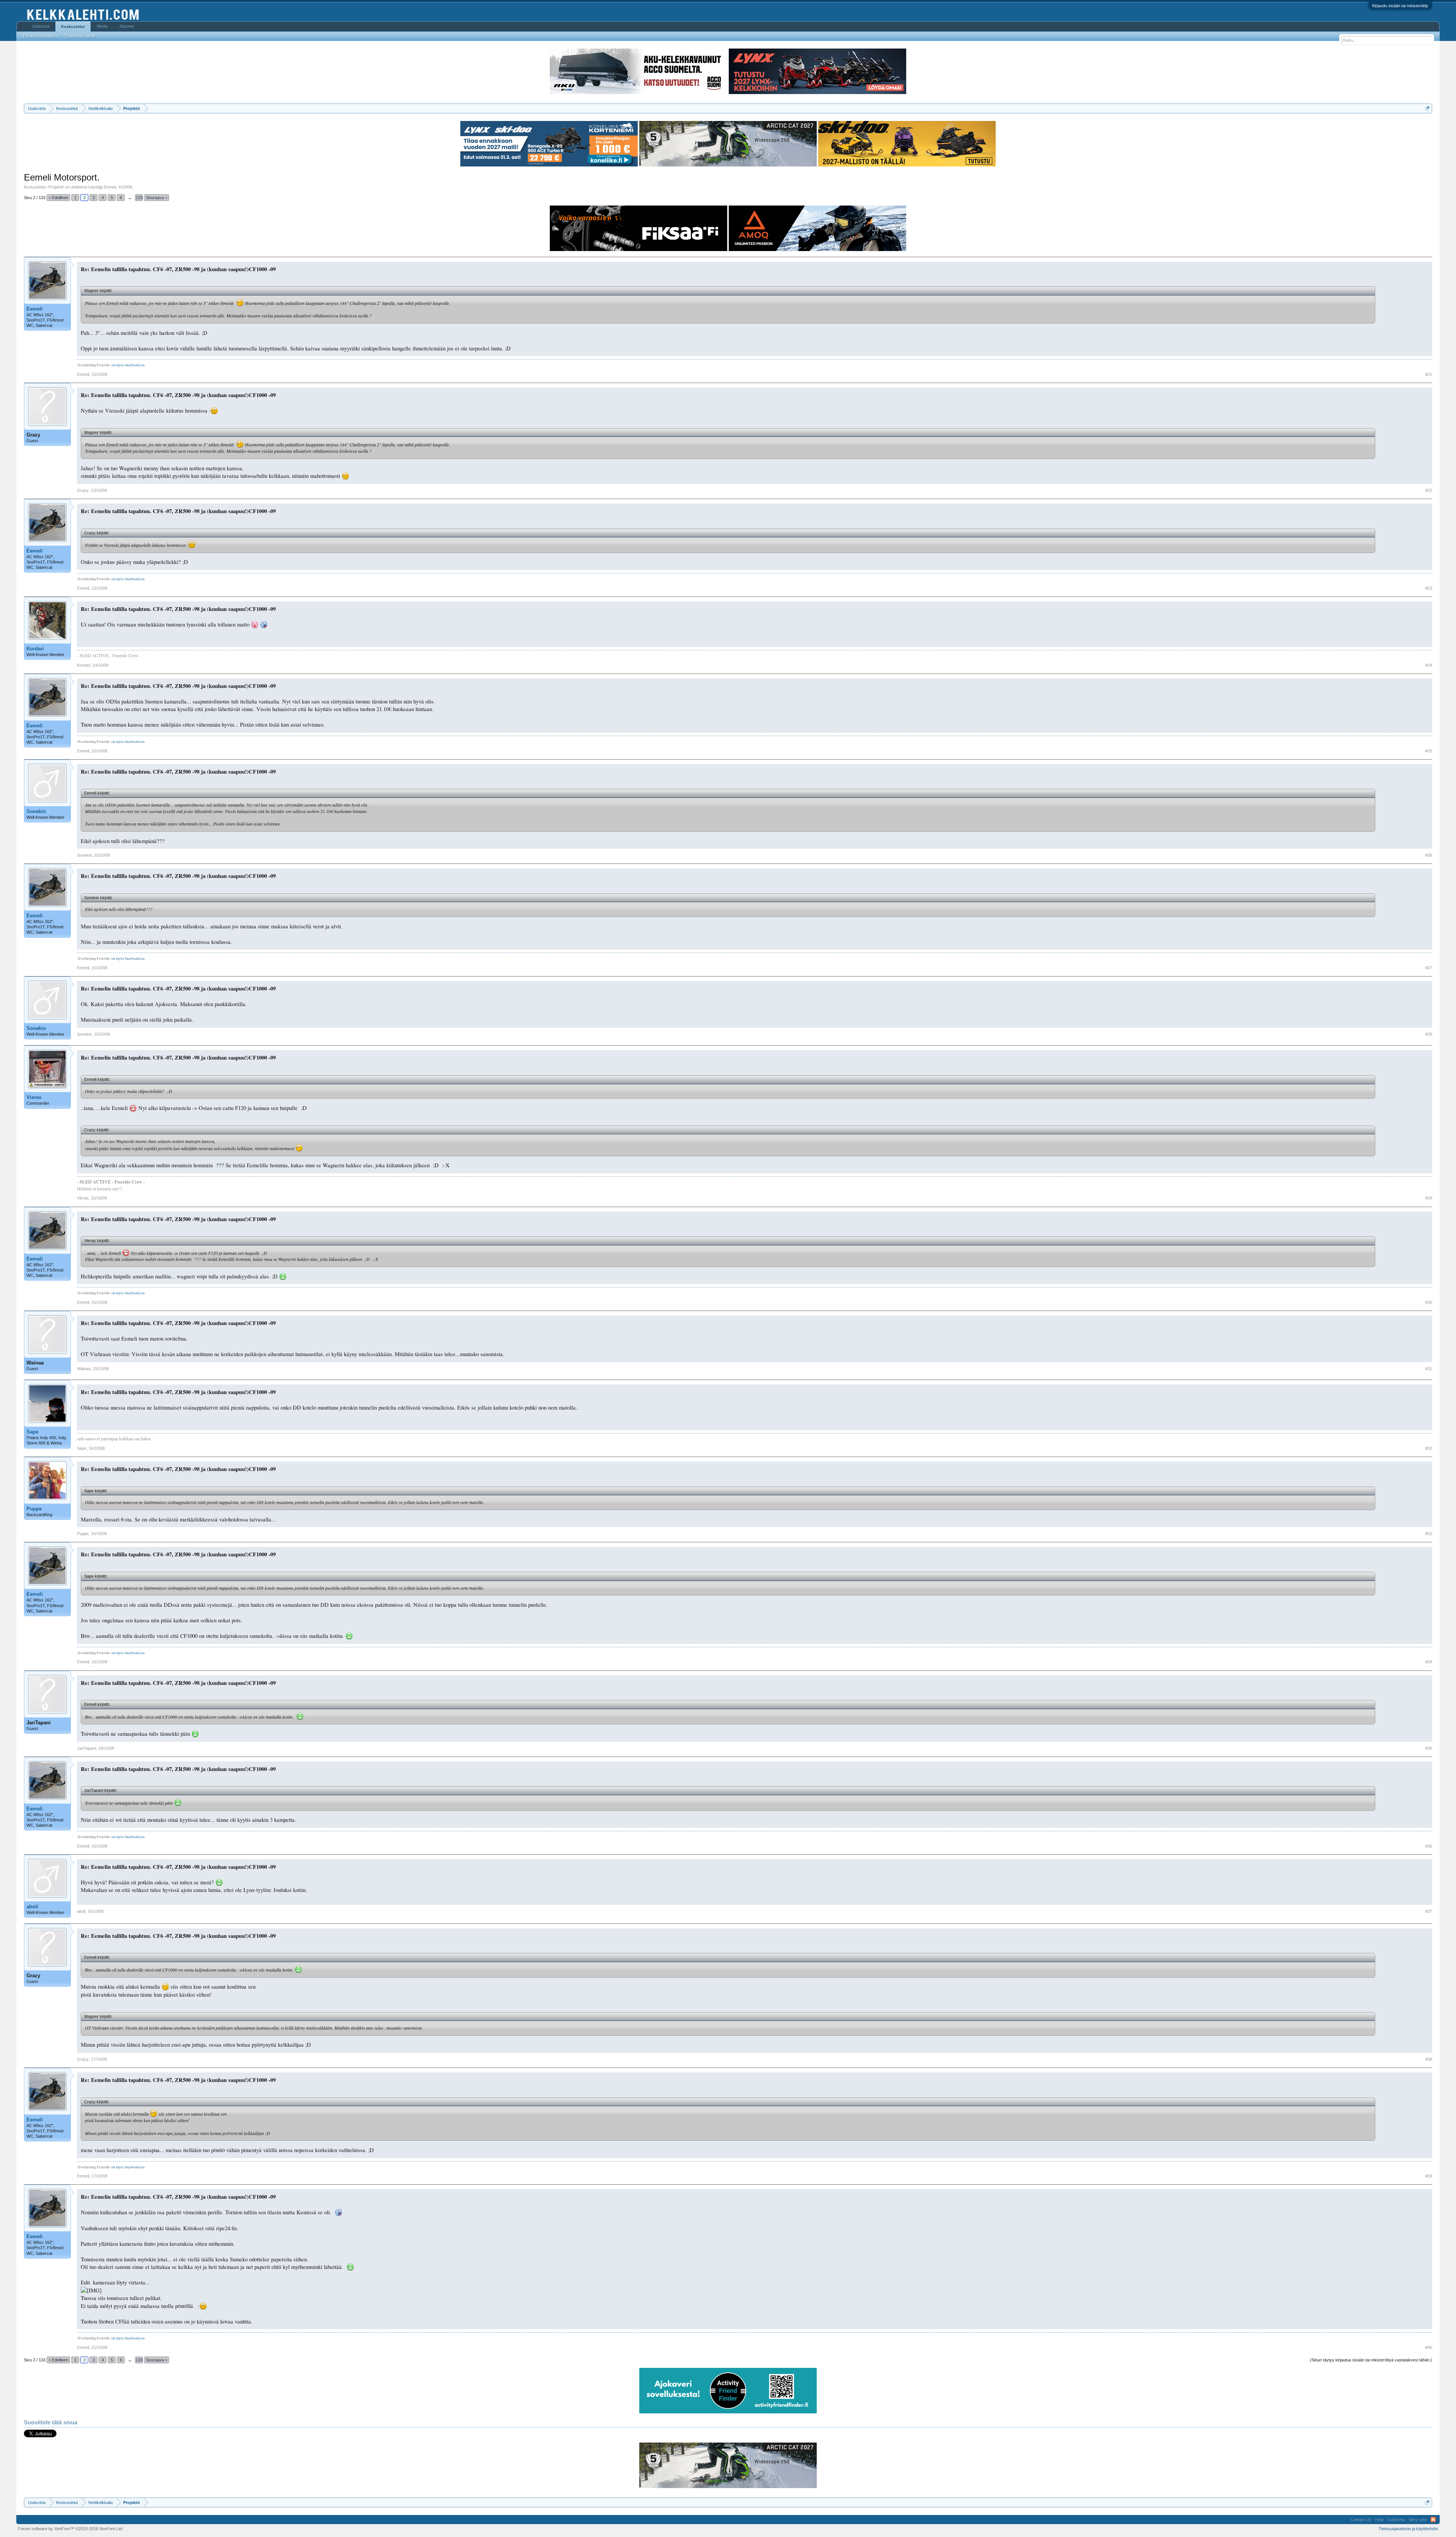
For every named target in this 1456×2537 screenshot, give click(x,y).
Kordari (35, 649)
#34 (1429, 1662)
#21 (1429, 374)
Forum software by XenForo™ (71, 2529)
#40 (1429, 2347)
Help (1379, 2520)
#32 (1429, 1448)
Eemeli (110, 187)
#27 (1429, 968)
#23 (1429, 588)
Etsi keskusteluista (40, 36)
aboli (32, 1907)
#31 (1429, 1369)
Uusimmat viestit (80, 36)
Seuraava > (157, 198)
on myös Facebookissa (128, 365)
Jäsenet (126, 26)
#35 (1429, 1748)
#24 (1429, 665)
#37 (1429, 1911)
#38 (1429, 2059)
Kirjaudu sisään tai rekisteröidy (1400, 6)
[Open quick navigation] (1427, 108)
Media (102, 26)
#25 (1429, 751)
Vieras (34, 1097)
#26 (1429, 855)
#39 (1429, 2176)
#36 (1429, 1846)
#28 (1429, 1034)
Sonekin (36, 811)
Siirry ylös (1418, 2520)
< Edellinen (58, 198)
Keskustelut (73, 27)
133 (139, 198)
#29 (1429, 1198)
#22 (1429, 490)
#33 (1429, 1534)
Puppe (34, 1509)
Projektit (56, 187)
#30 (1429, 1302)
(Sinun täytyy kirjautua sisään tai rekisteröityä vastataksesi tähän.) (1371, 2360)
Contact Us (1361, 2520)
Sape (32, 1432)
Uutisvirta (41, 26)
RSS (1433, 2520)
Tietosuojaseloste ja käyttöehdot (1408, 2529)
